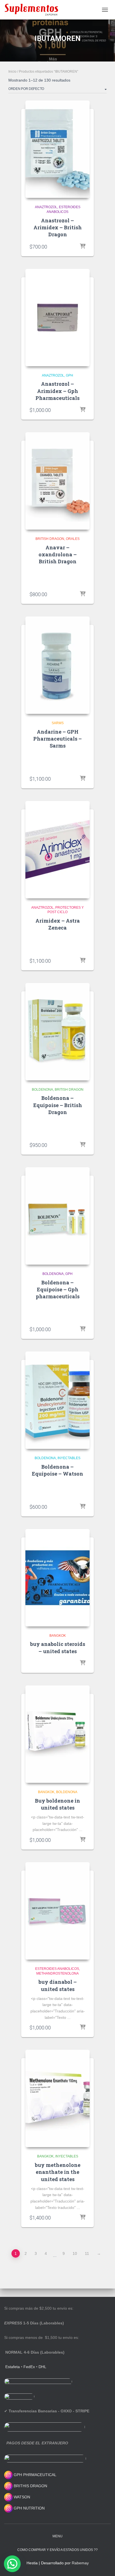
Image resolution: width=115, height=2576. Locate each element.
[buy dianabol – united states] (57, 1911)
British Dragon (50, 539)
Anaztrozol (46, 207)
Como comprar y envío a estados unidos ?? (57, 2550)
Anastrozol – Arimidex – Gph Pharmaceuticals (57, 391)
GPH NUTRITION (29, 2508)
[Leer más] (83, 961)
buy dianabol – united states (58, 1985)
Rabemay (80, 2563)
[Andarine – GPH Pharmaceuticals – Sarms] (57, 665)
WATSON (21, 2497)
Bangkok (58, 1636)
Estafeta (13, 2367)
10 (75, 2253)
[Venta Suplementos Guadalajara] (33, 10)
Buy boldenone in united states (57, 1804)
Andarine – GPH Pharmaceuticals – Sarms (57, 739)
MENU (57, 2536)
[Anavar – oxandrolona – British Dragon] (57, 481)
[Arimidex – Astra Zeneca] (57, 850)
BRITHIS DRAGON (30, 2486)
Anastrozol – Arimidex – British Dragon (58, 227)
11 (87, 2253)
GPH (70, 375)
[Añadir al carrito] (83, 247)
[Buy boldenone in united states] (57, 1734)
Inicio (12, 72)
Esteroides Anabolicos (57, 1969)
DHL (42, 2367)
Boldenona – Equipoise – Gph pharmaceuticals (58, 1289)
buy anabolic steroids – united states (58, 1647)
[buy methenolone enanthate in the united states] (57, 2098)
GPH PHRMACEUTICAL (35, 2475)
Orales (73, 539)
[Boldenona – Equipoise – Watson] (57, 1400)
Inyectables (69, 1458)
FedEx (29, 2367)
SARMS (58, 723)
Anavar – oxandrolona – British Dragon (58, 554)
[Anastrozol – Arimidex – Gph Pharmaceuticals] (57, 318)
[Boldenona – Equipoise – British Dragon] (57, 1032)
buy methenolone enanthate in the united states (58, 2172)
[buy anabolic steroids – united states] (57, 1578)
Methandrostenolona (57, 1973)
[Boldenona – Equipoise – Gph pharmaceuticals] (57, 1216)
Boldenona (42, 1090)
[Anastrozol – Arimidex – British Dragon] (57, 149)
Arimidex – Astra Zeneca (58, 924)
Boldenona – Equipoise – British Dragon (58, 1105)
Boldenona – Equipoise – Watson (57, 1470)
